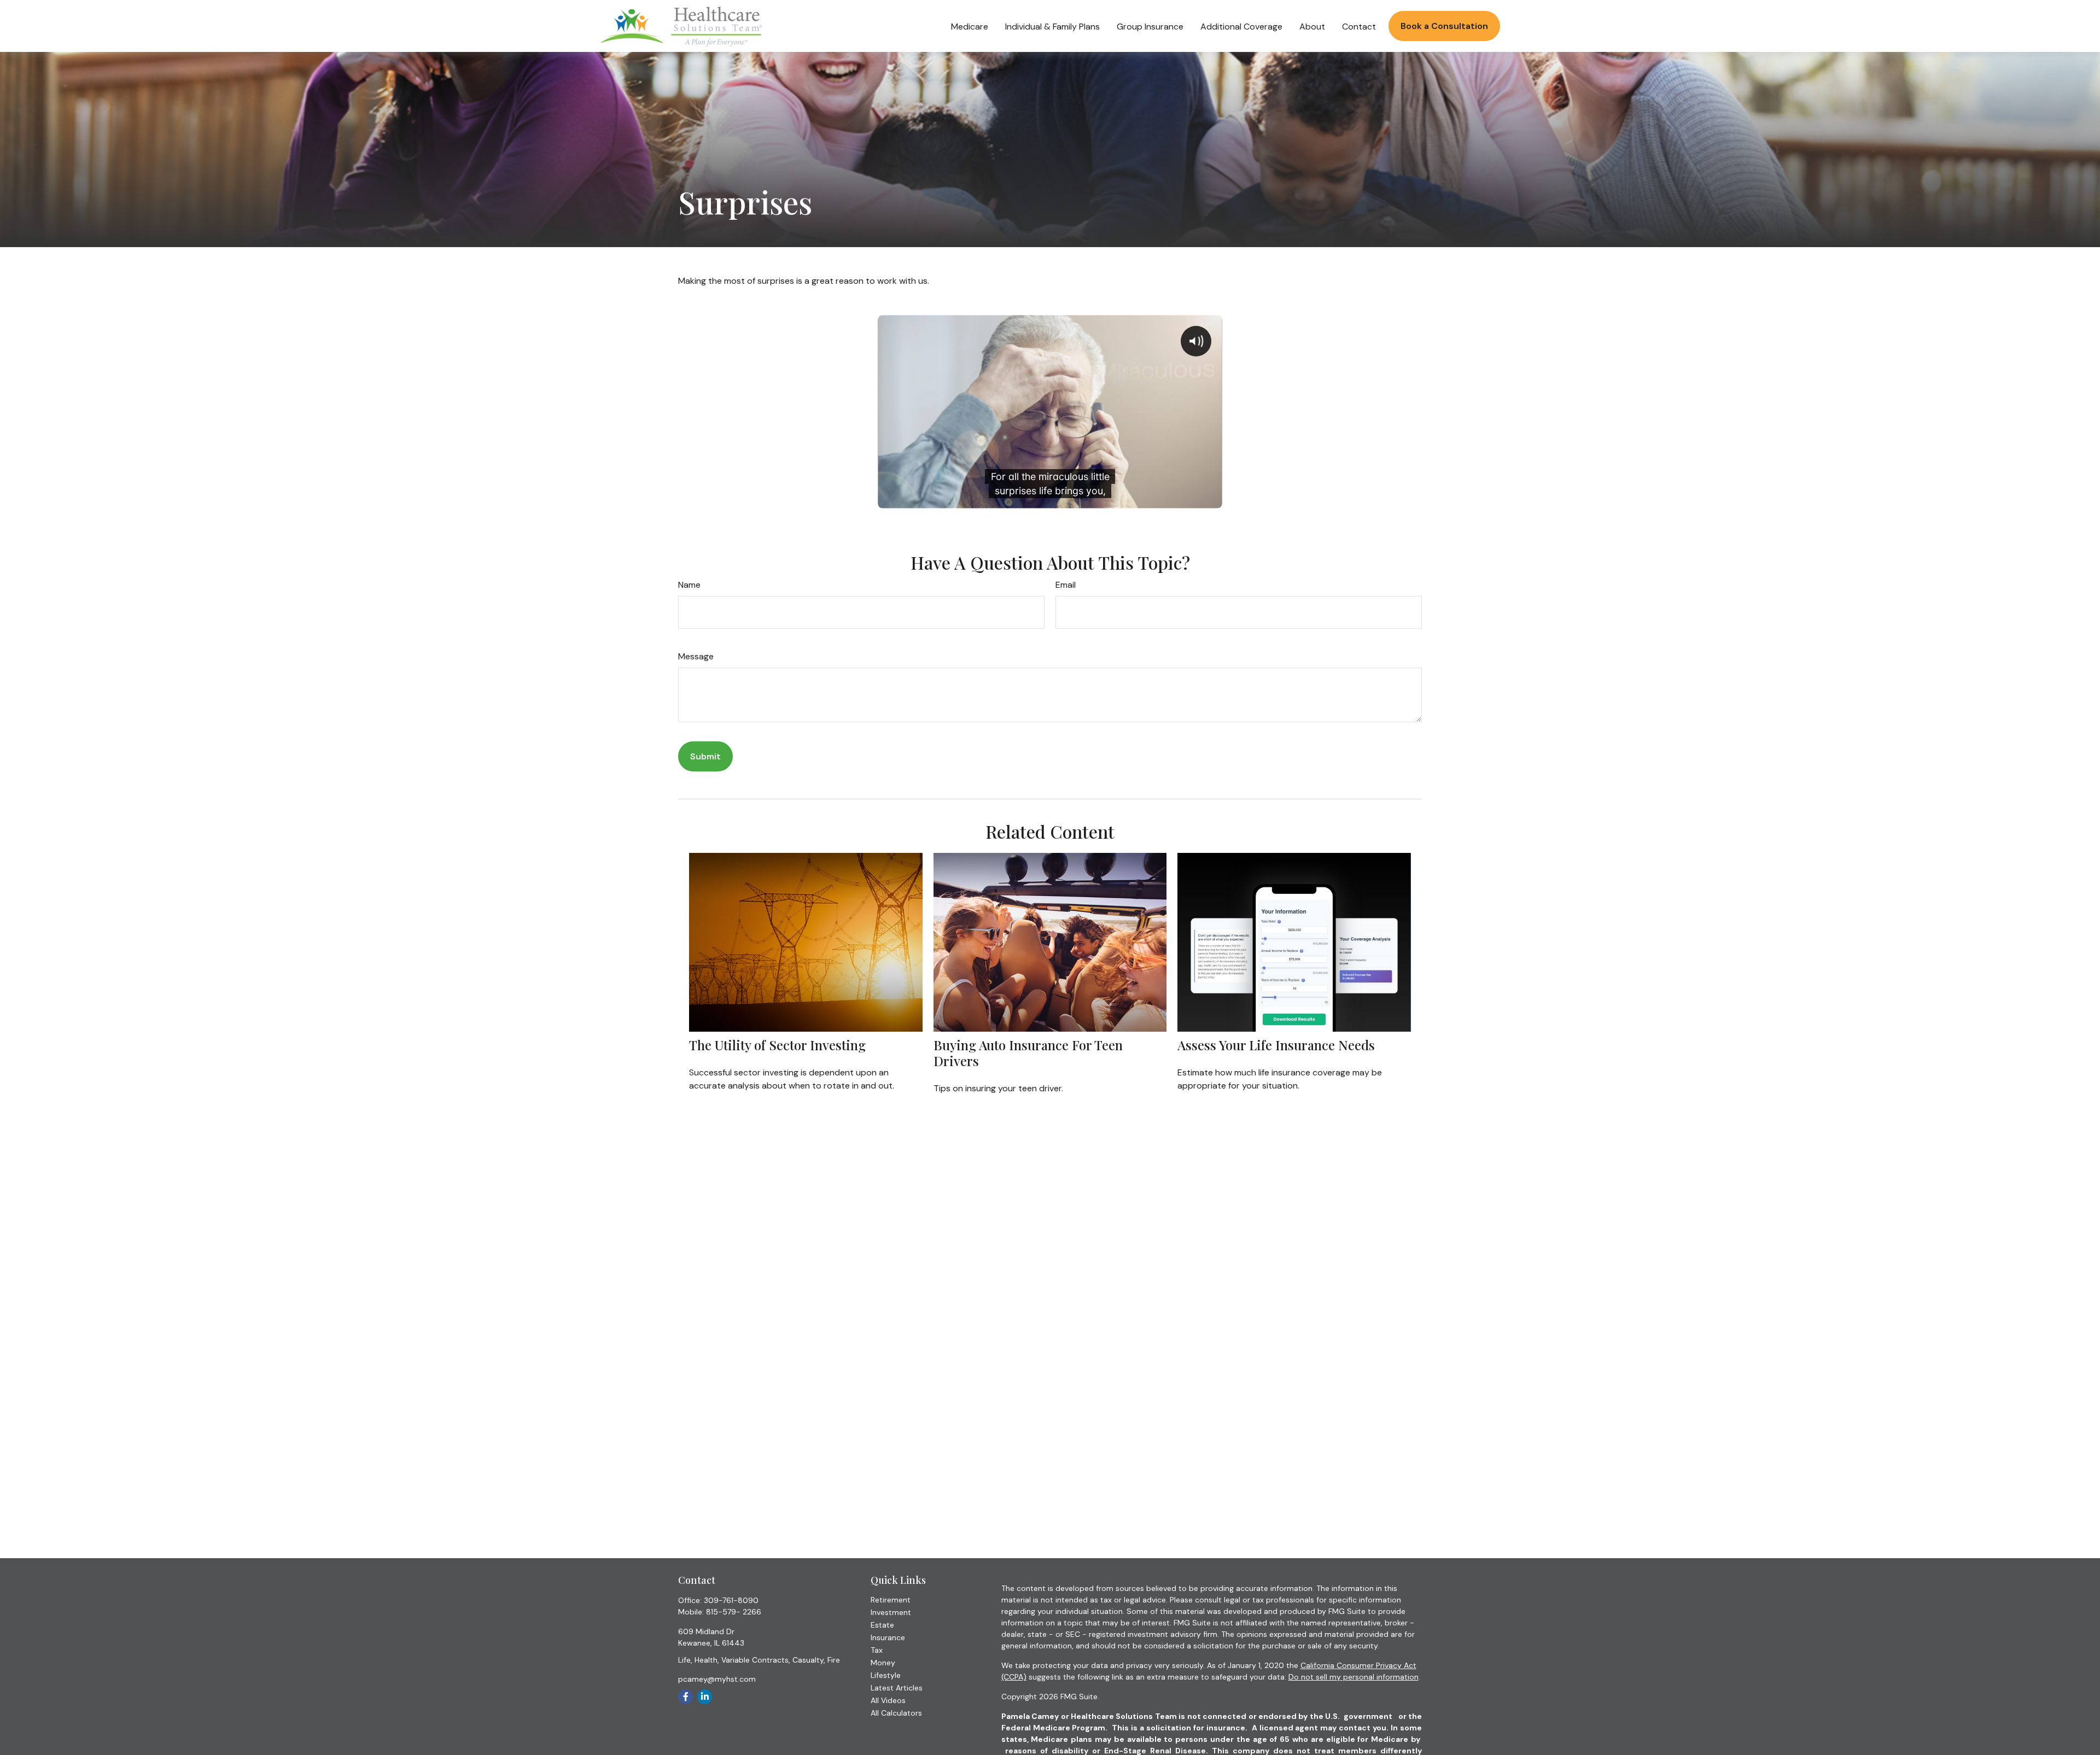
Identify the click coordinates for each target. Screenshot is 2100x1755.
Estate (882, 1625)
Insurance (888, 1637)
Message (696, 656)
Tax (877, 1650)
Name (689, 585)
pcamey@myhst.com (717, 1679)
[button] (970, 26)
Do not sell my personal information (1354, 1677)
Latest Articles (897, 1688)
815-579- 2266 (734, 1612)
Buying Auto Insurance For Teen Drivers (1028, 1053)
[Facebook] (686, 1697)
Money (883, 1663)
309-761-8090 (731, 1600)
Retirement (891, 1600)
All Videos (888, 1700)
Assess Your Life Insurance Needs (1276, 1045)
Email (1066, 585)
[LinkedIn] (705, 1697)
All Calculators (896, 1713)
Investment (891, 1612)
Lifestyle (886, 1675)
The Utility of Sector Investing (777, 1045)
